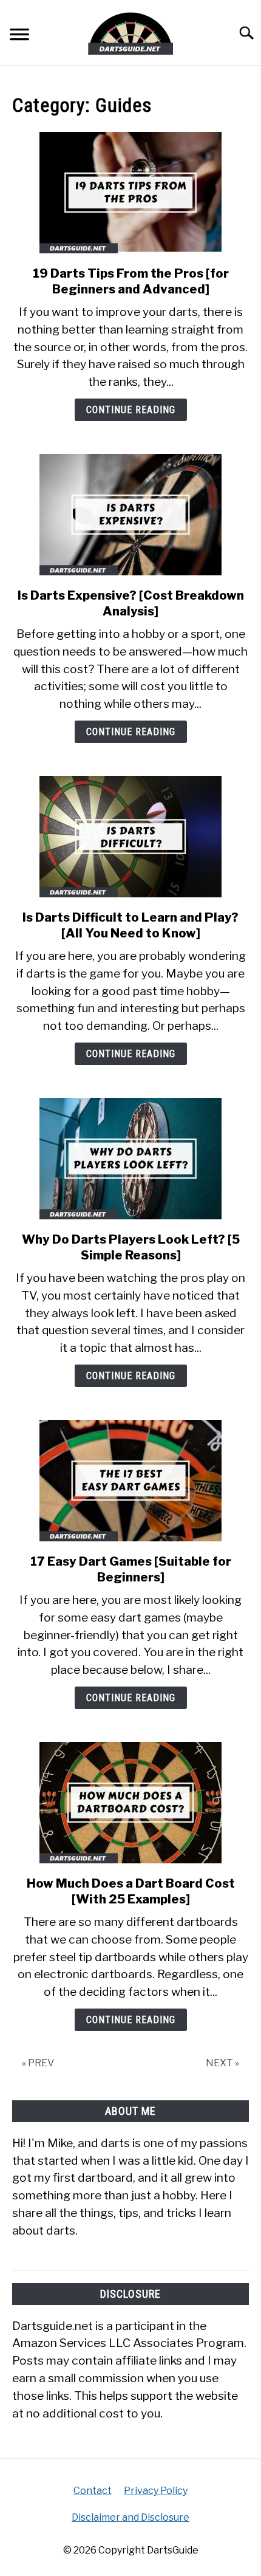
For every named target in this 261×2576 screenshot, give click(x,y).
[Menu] (19, 36)
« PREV (38, 2063)
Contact (93, 2491)
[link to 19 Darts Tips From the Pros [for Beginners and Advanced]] (130, 193)
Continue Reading (131, 410)
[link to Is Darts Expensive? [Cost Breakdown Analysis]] (130, 515)
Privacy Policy (156, 2491)
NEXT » (222, 2063)
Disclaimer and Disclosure (130, 2517)
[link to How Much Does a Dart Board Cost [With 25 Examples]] (130, 1803)
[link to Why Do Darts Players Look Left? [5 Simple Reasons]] (130, 1159)
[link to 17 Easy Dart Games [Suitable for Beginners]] (130, 1481)
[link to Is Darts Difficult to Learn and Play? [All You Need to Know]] (130, 837)
